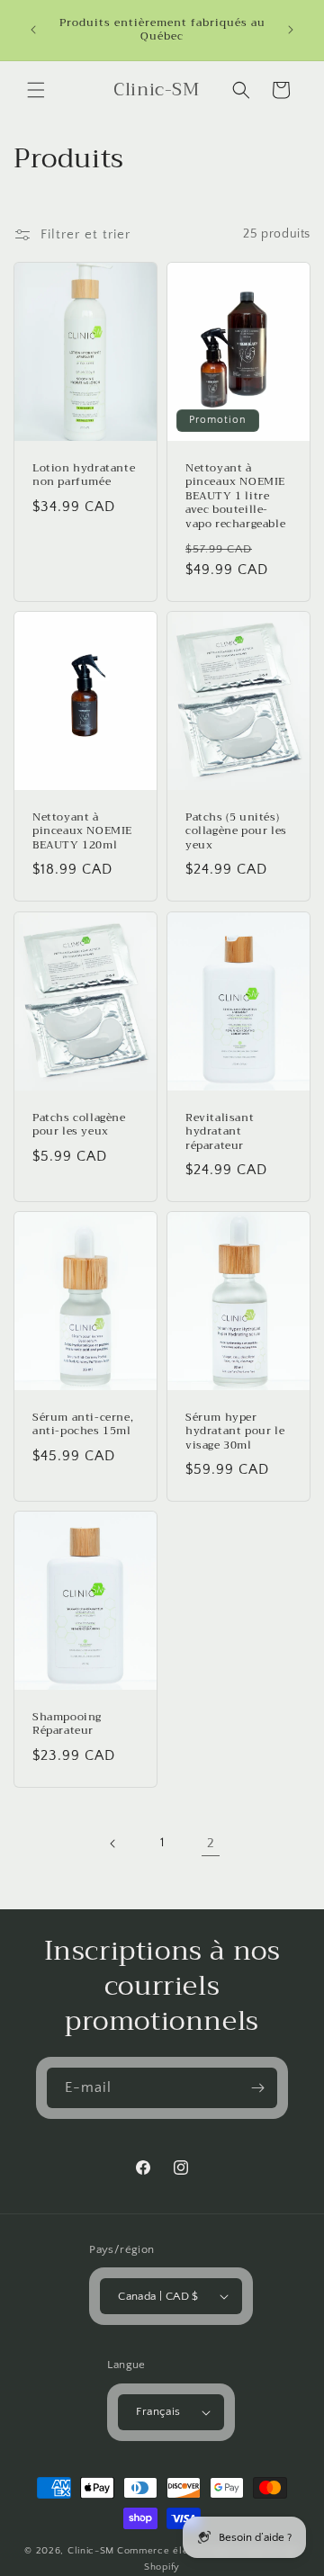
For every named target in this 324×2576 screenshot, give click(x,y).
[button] (36, 90)
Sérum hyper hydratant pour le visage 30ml (235, 1431)
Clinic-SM (91, 2551)
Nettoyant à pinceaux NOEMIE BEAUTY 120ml (82, 832)
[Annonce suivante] (291, 30)
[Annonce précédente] (33, 30)
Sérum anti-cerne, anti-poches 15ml (83, 1424)
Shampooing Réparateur (67, 1724)
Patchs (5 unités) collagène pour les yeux (236, 832)
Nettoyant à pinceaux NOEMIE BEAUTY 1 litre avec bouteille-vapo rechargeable (235, 496)
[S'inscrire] (257, 2088)
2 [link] (211, 1843)
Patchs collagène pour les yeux (79, 1124)
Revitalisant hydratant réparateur (220, 1131)
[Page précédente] (113, 1844)
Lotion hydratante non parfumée (84, 475)
